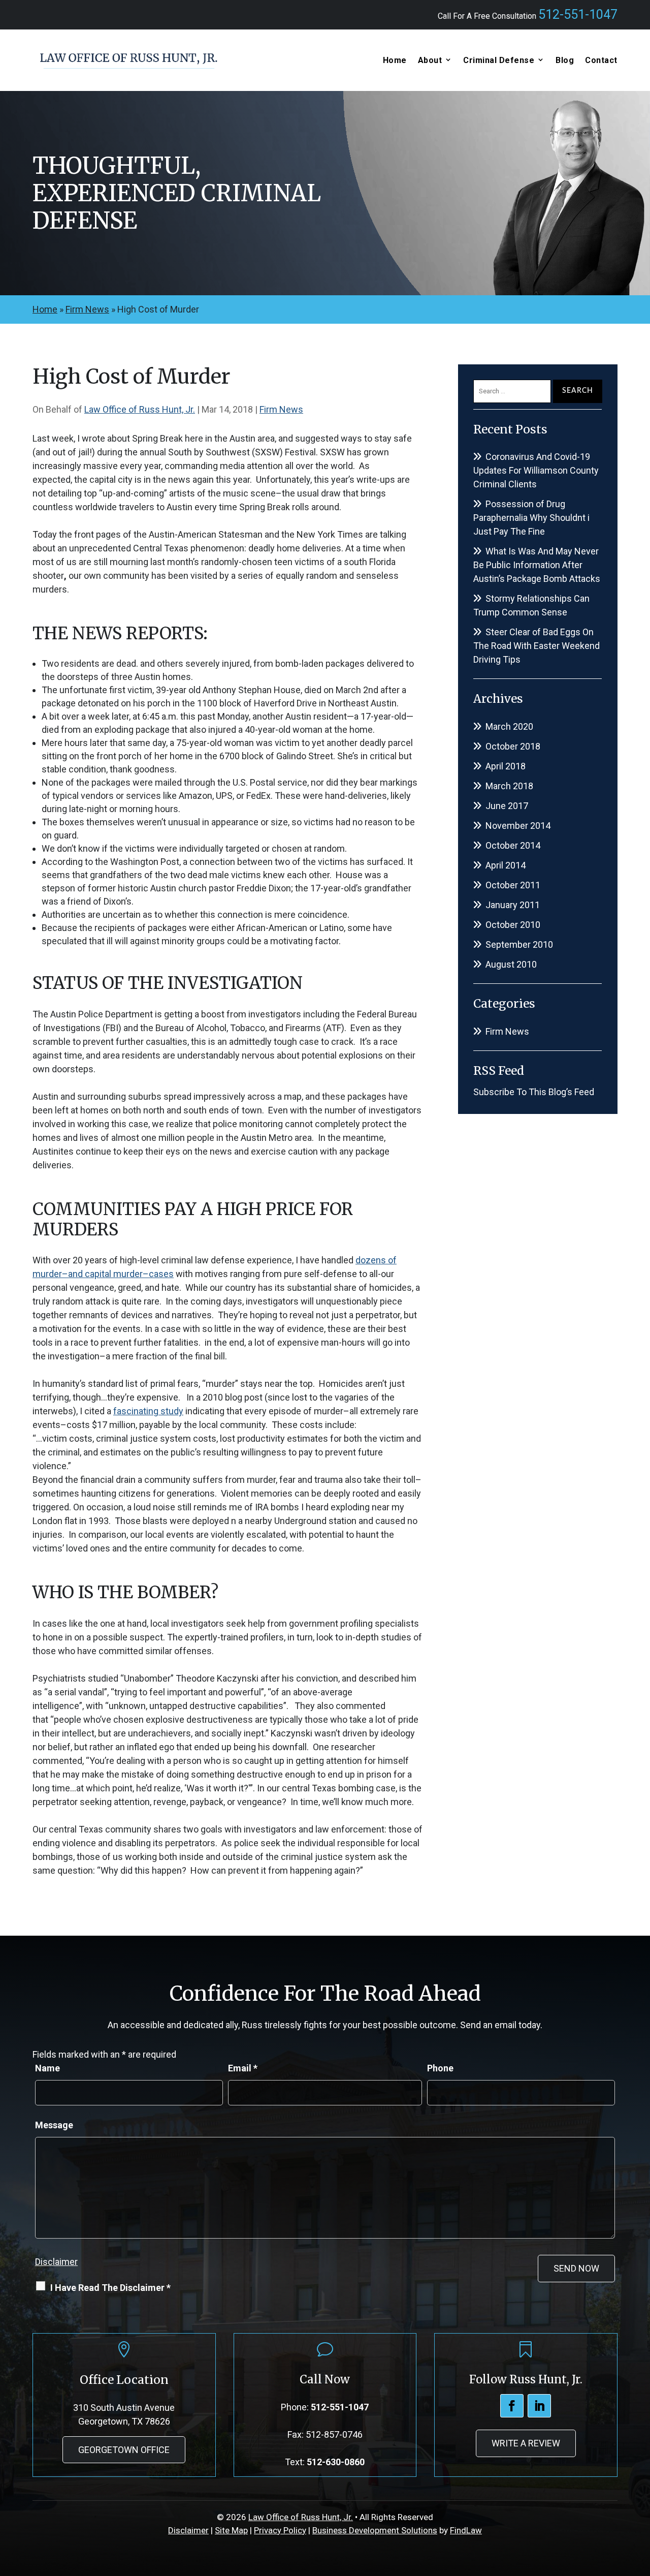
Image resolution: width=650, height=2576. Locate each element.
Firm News (281, 409)
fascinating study (148, 1411)
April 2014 (506, 865)
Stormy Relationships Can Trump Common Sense (531, 605)
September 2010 (519, 944)
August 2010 (511, 964)
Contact (601, 60)
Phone (440, 2068)
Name (47, 2068)
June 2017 (507, 806)
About (430, 60)
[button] (640, 2502)
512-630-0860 (336, 2462)
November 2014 (518, 826)
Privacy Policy (280, 2530)
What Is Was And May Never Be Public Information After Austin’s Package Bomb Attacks (537, 565)
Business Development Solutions (375, 2530)
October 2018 (513, 746)
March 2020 (509, 726)
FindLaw (466, 2530)
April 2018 (506, 766)
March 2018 (509, 786)
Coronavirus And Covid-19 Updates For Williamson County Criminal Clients (536, 470)
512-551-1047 (578, 14)
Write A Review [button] (526, 2443)
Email (243, 2068)
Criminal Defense (499, 60)
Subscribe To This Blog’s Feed (534, 1092)
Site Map (231, 2530)
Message (54, 2125)
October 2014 (513, 845)
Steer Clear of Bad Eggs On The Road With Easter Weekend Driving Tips (537, 646)
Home (395, 60)
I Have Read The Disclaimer (110, 2288)
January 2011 (513, 905)
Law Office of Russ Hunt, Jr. (140, 409)
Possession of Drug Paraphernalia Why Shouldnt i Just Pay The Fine (531, 518)
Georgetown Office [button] (124, 2450)
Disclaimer (56, 2262)
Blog (565, 60)
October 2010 (513, 925)
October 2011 (513, 885)
